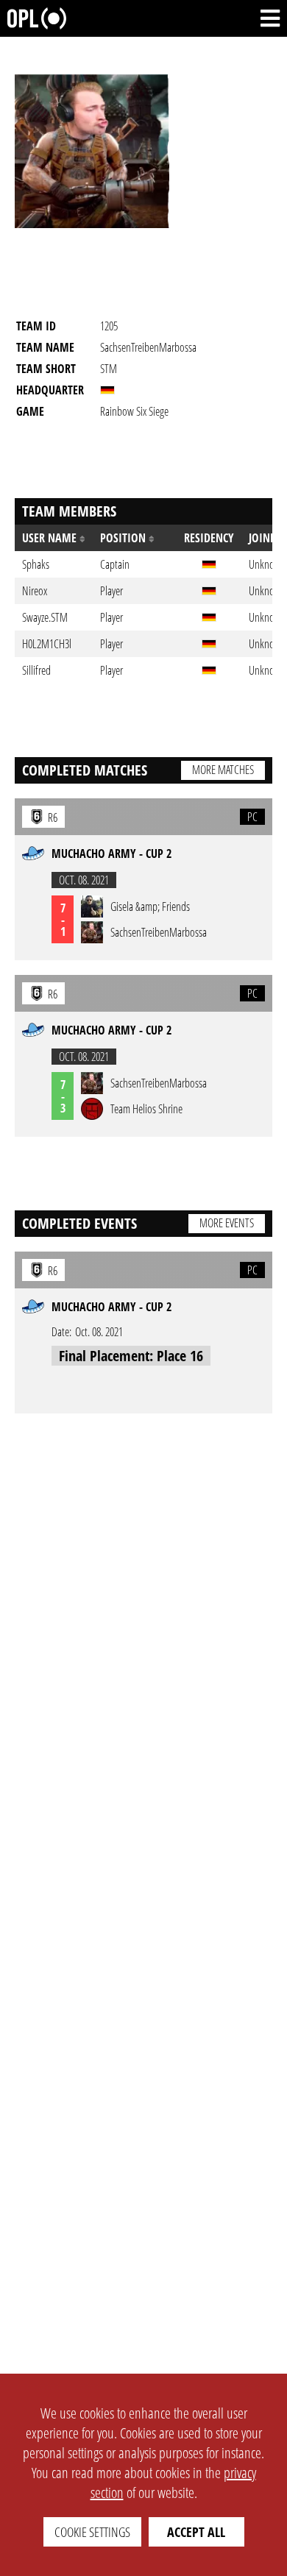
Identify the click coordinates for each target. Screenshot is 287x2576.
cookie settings (92, 2532)
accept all (196, 2532)
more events (227, 1223)
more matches (223, 770)
